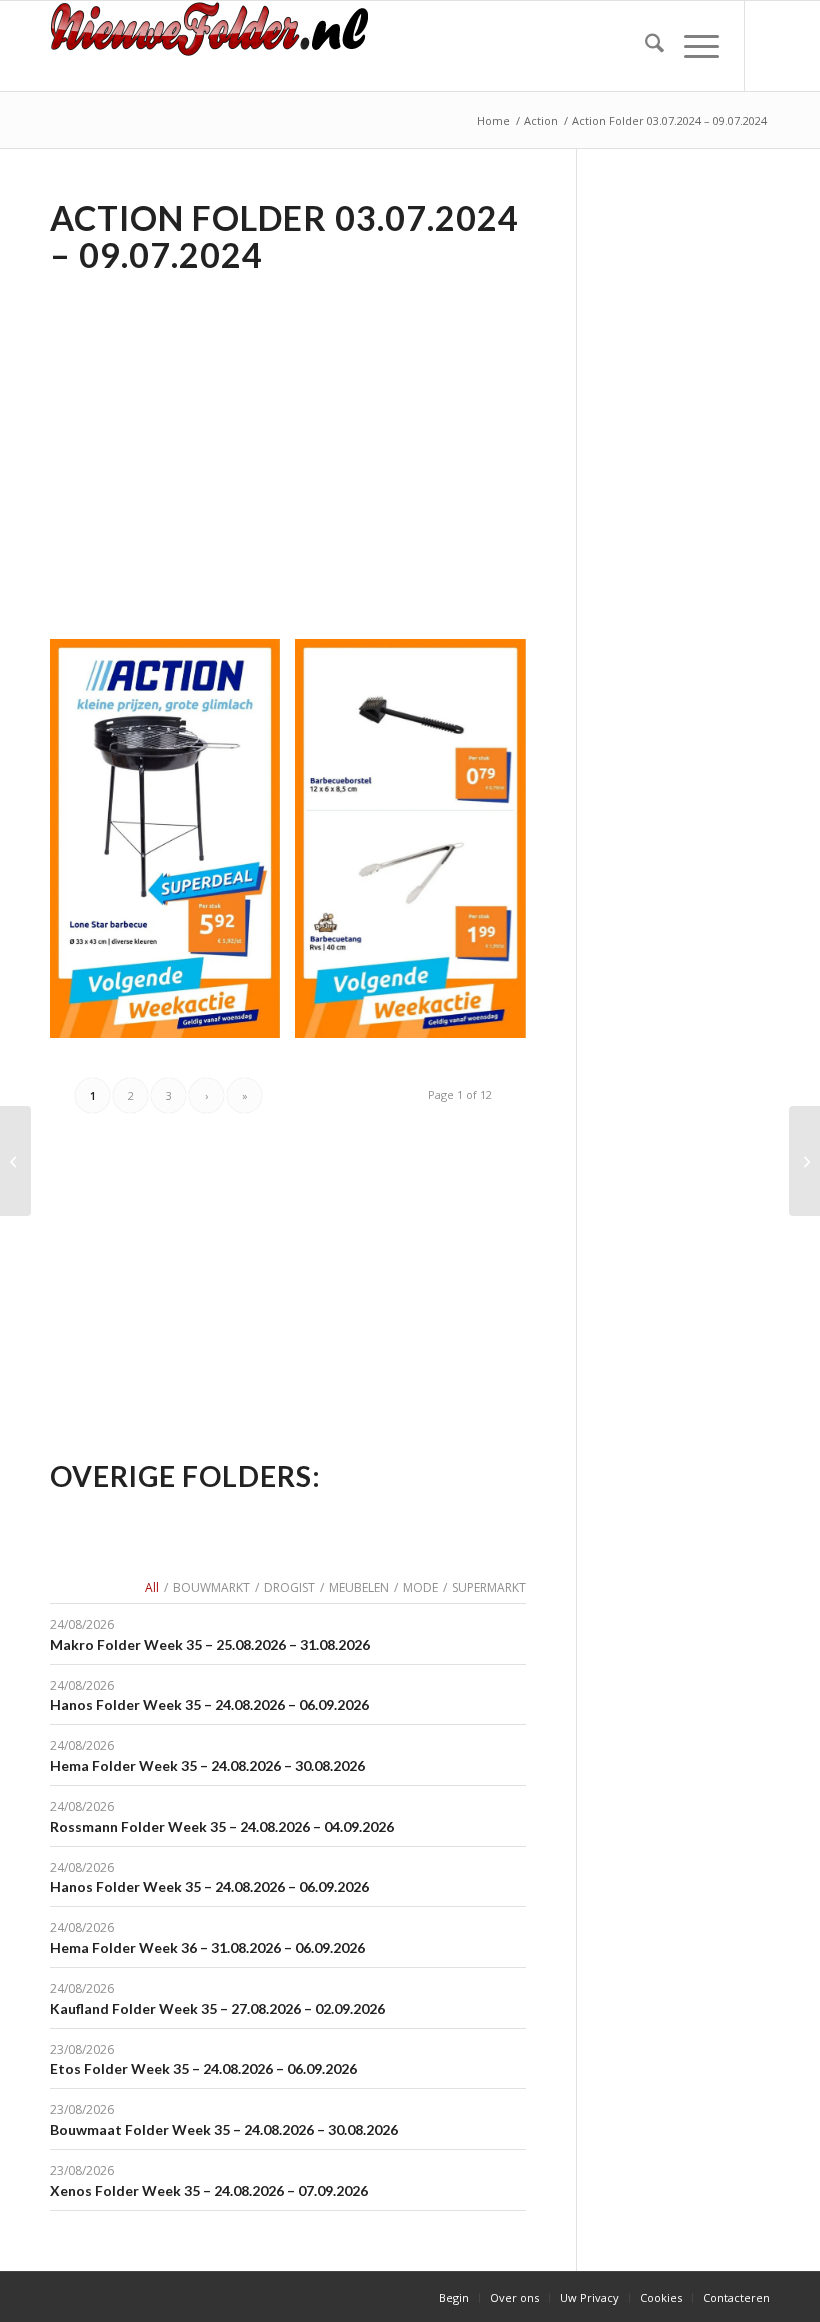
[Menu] (691, 46)
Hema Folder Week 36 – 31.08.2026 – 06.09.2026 (207, 1947)
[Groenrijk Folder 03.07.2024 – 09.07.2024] (804, 1161)
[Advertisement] (218, 428)
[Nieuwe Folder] (216, 46)
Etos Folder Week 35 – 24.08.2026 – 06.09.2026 (203, 2068)
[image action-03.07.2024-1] (417, 846)
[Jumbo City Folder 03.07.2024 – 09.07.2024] (15, 1161)
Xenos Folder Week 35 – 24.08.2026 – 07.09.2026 (209, 2190)
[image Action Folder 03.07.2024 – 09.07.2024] (172, 846)
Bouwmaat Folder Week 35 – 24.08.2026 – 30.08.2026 (224, 2129)
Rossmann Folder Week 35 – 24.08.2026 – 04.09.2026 (222, 1826)
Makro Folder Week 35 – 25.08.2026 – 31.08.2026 (210, 1644)
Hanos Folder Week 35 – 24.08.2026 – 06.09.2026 (209, 1704)
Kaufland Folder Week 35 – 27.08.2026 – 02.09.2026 (217, 2008)
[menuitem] (644, 46)
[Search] (644, 46)
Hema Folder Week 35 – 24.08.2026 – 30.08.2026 (207, 1765)
